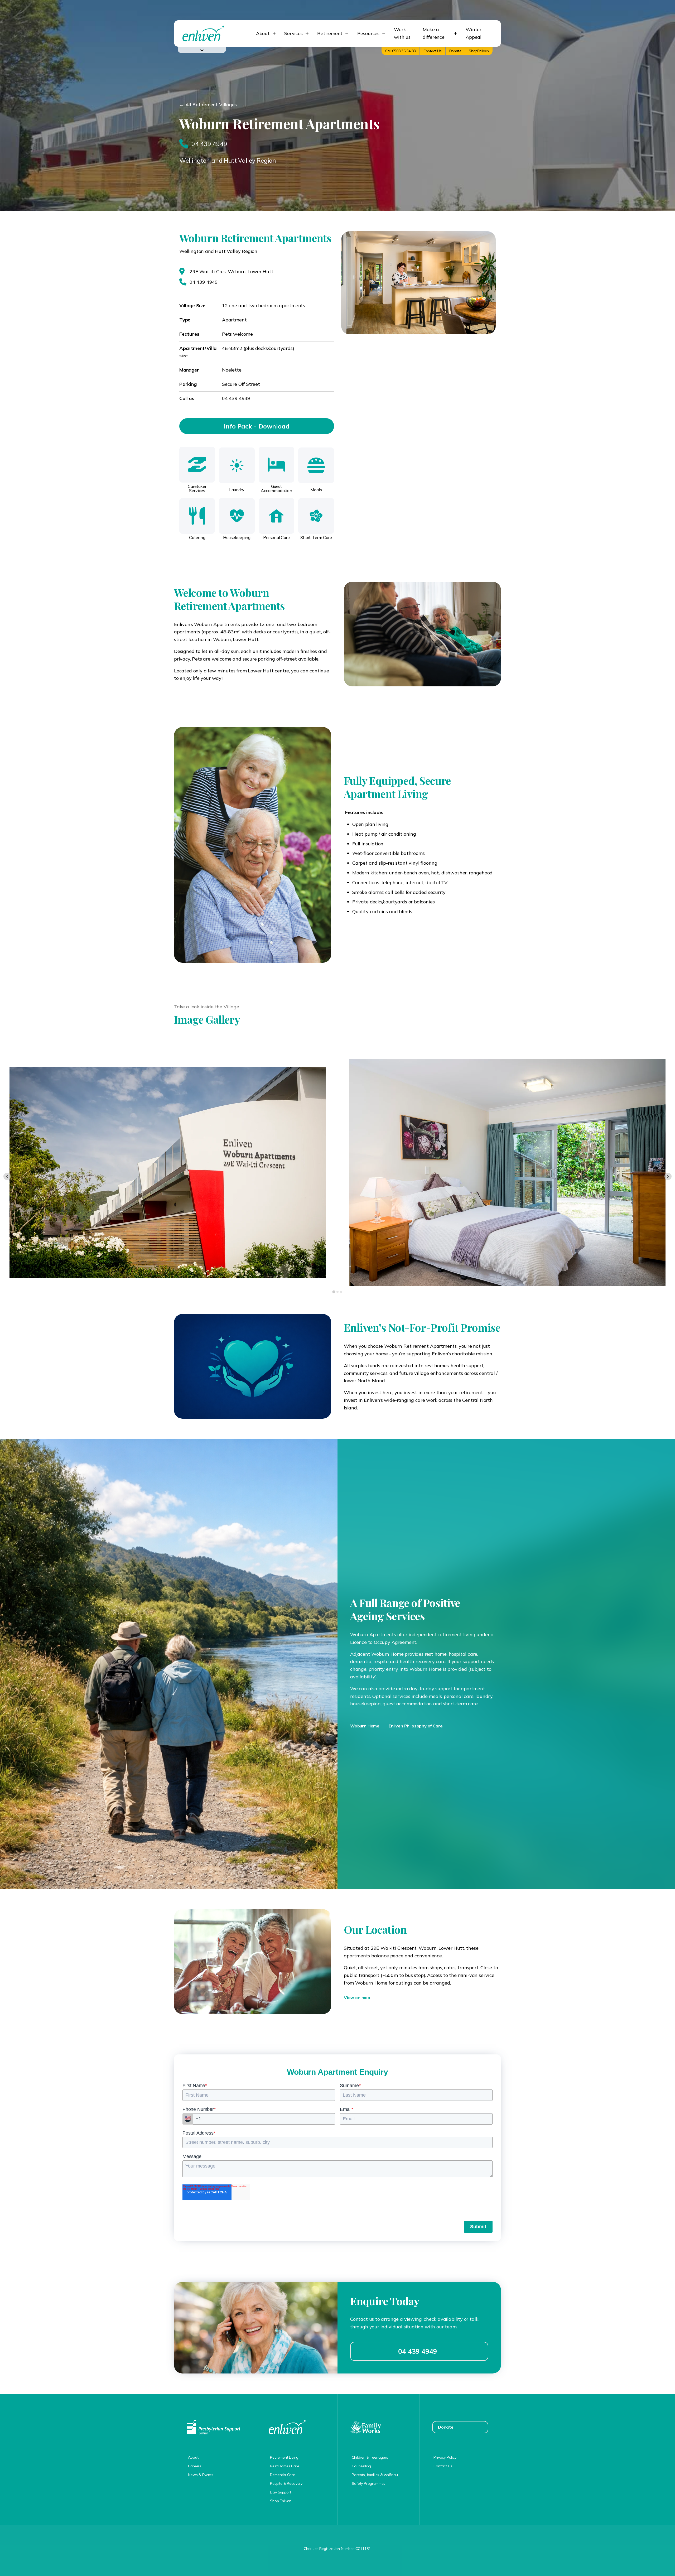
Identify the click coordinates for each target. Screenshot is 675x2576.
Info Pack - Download (257, 426)
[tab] (334, 1292)
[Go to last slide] (7, 1176)
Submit (478, 2227)
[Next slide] (668, 1176)
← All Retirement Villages (208, 105)
